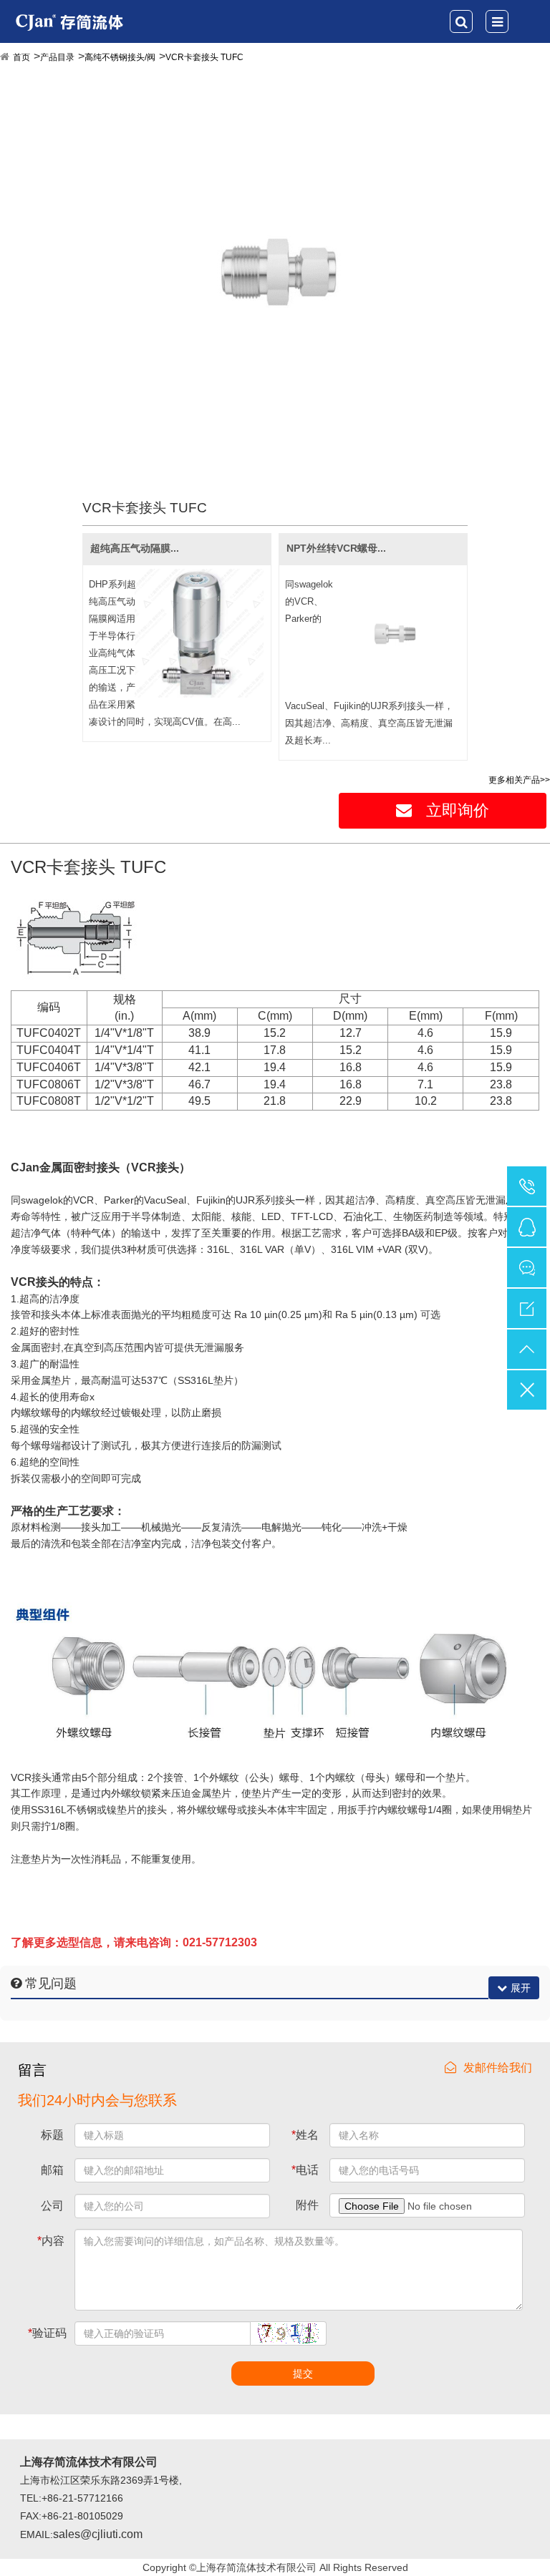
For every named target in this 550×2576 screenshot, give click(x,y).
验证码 (47, 2333)
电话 (305, 2170)
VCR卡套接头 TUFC (204, 57)
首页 (21, 57)
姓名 (305, 2135)
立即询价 (458, 810)
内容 (51, 2241)
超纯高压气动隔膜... (135, 548)
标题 (52, 2135)
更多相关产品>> (519, 780)
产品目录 (57, 57)
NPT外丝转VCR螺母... (336, 548)
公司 (52, 2206)
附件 (307, 2205)
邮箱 (52, 2170)
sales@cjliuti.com (98, 2534)
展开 (521, 1988)
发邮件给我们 (498, 2068)
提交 (303, 2373)
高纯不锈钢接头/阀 (120, 57)
